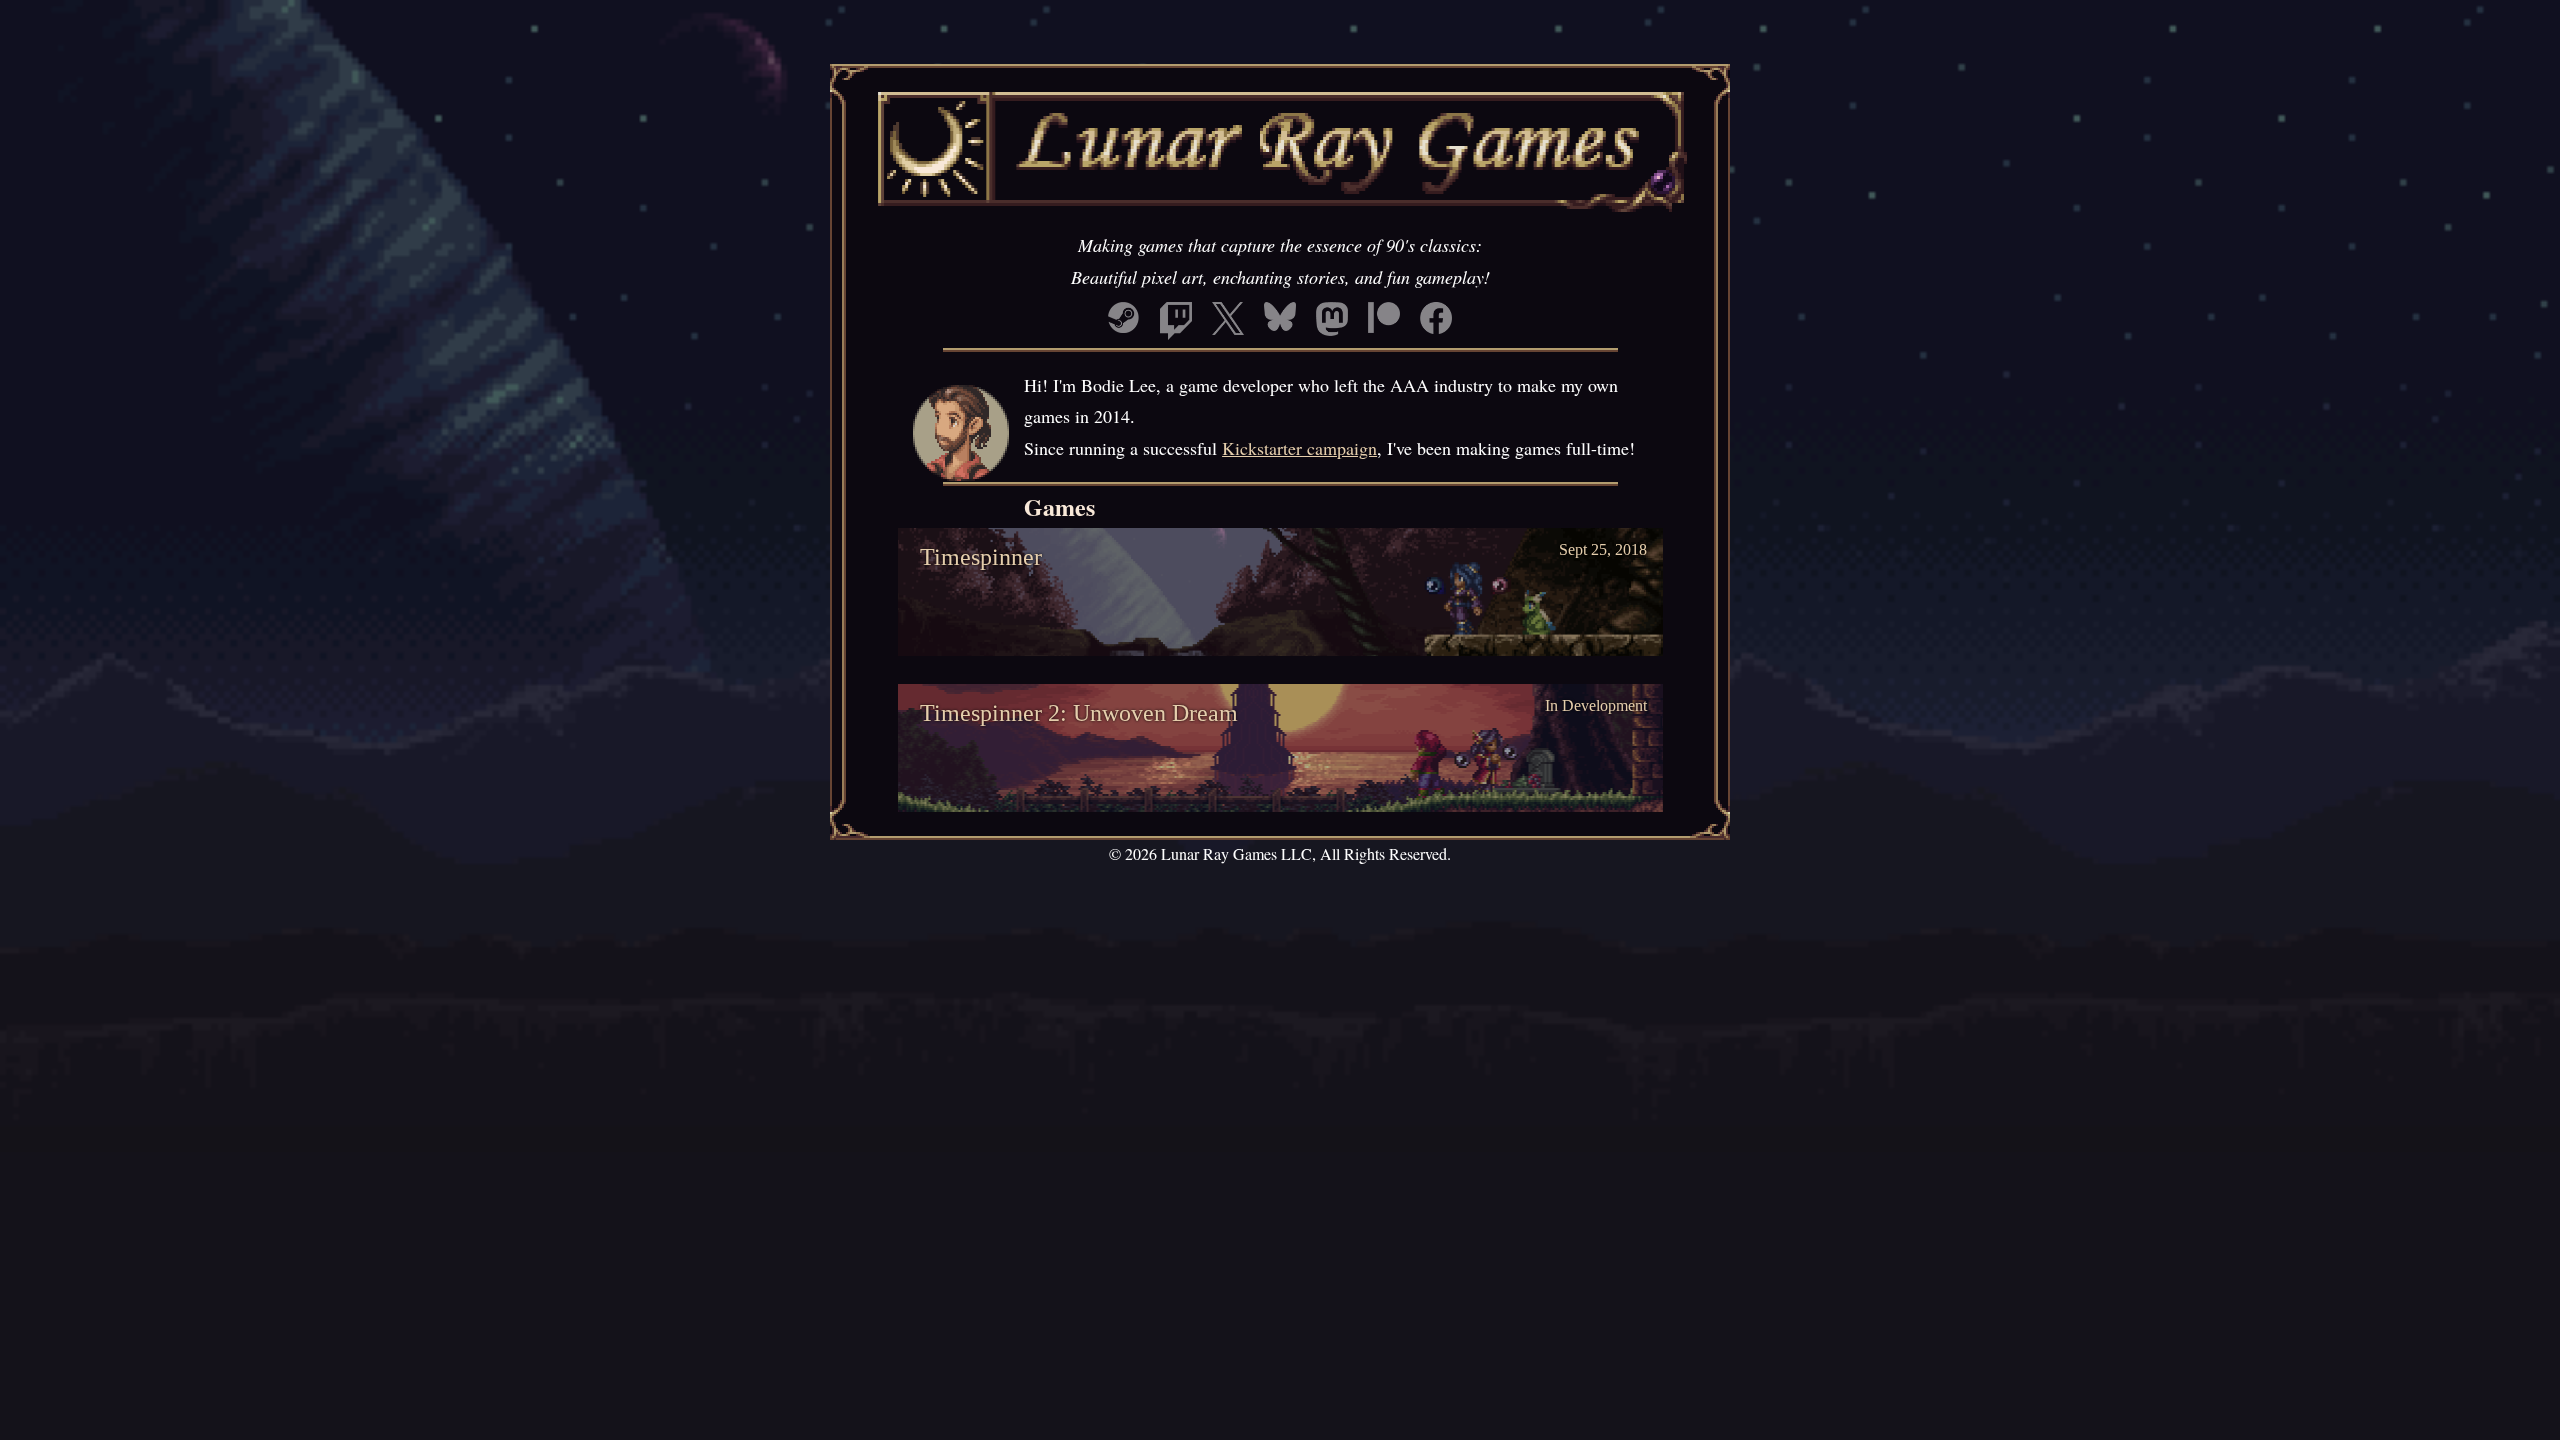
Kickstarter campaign (1299, 448)
